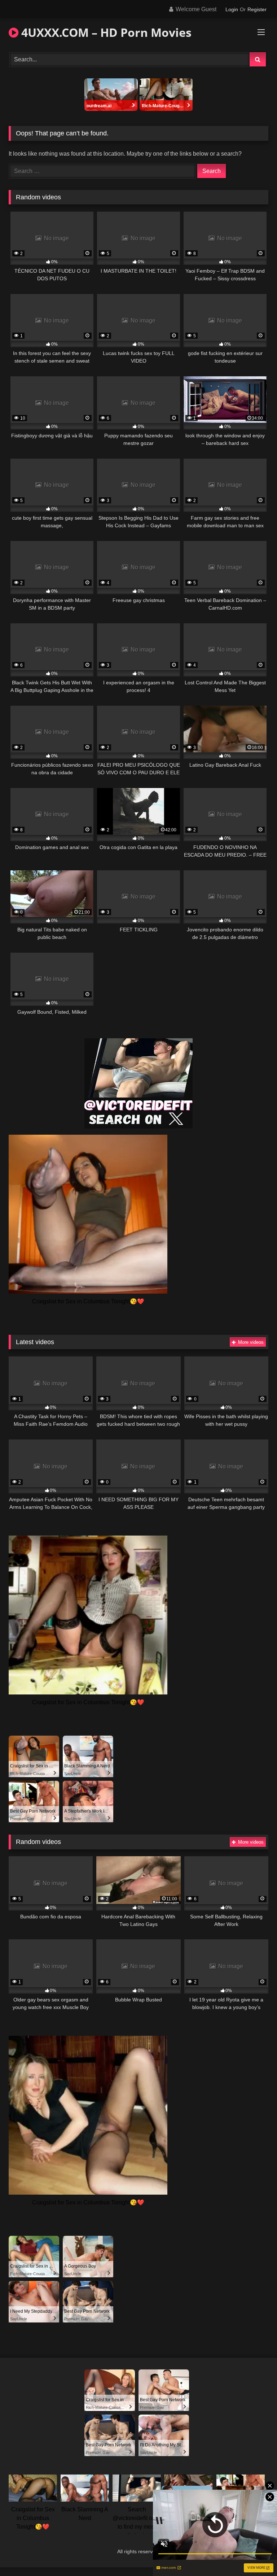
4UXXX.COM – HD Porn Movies (105, 32)
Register (257, 9)
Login (232, 9)
